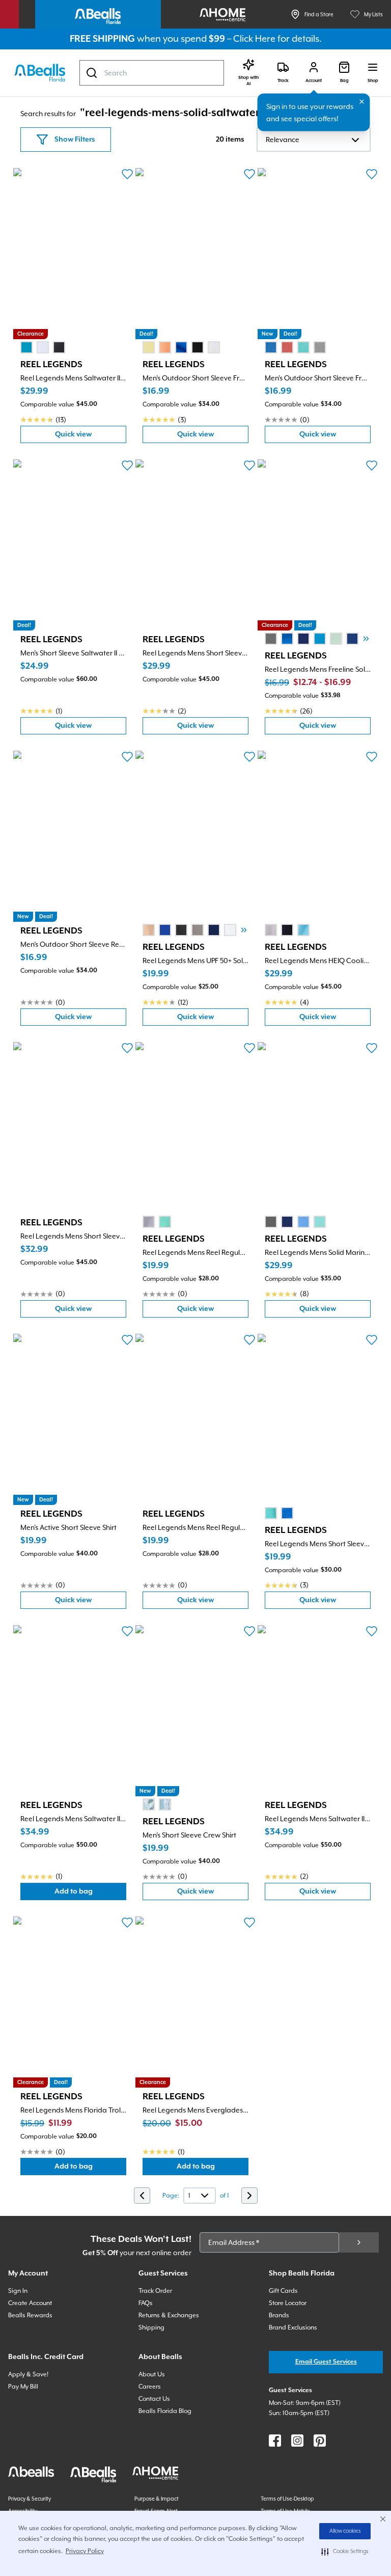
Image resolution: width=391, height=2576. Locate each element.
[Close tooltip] (362, 102)
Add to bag (90, 1894)
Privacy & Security (30, 2499)
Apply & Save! (28, 2374)
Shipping (151, 2327)
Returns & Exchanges (169, 2315)
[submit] (359, 2242)
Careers (150, 2387)
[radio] (26, 347)
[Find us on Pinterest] (320, 2441)
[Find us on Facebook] (275, 2441)
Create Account (30, 2303)
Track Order (155, 2291)
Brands (279, 2315)
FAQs (146, 2303)
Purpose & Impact (157, 2499)
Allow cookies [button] (345, 2531)
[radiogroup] (43, 347)
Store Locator (288, 2303)
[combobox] (152, 73)
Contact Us (154, 2399)
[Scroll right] (366, 639)
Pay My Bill (23, 2387)
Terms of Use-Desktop (287, 2499)
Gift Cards (283, 2291)
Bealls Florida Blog (165, 2411)
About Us (152, 2374)
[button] (345, 2552)
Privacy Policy (85, 2551)
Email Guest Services (326, 2362)
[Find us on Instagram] (297, 2441)
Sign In (18, 2291)
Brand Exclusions (293, 2327)
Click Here (254, 38)
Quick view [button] (91, 437)
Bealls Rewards (30, 2315)
